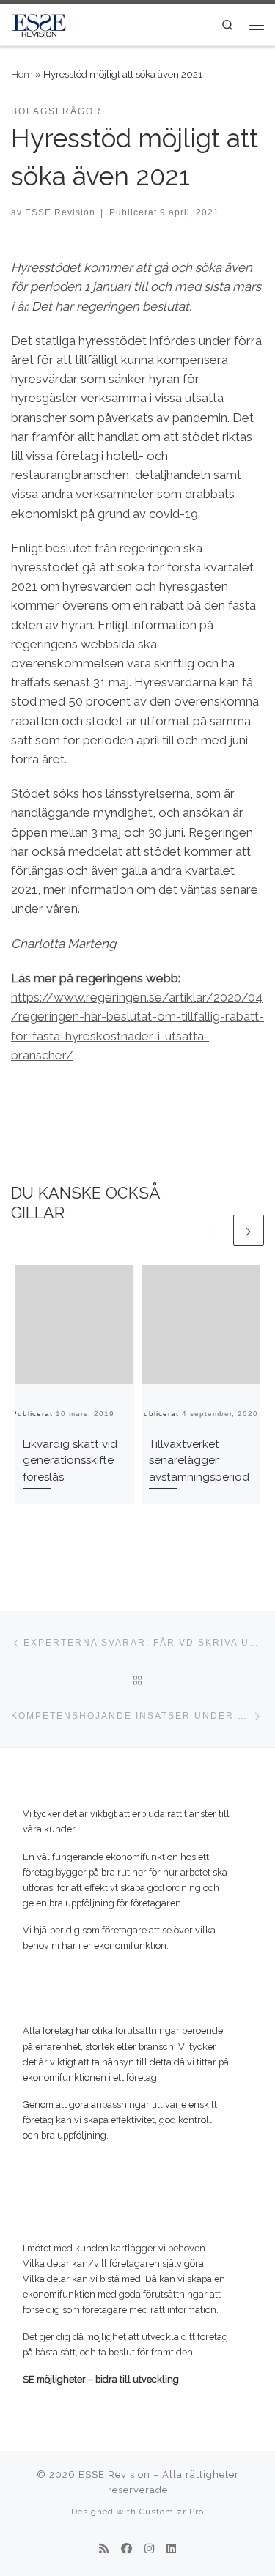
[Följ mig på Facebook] (126, 2550)
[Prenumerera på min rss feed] (104, 2550)
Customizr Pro (172, 2512)
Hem (22, 74)
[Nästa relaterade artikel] (249, 1230)
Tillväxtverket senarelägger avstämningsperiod (199, 1461)
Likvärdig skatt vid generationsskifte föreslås (70, 1461)
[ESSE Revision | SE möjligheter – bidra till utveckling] (39, 23)
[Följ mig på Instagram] (149, 2550)
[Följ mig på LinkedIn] (171, 2550)
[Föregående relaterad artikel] (215, 1230)
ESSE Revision (60, 212)
